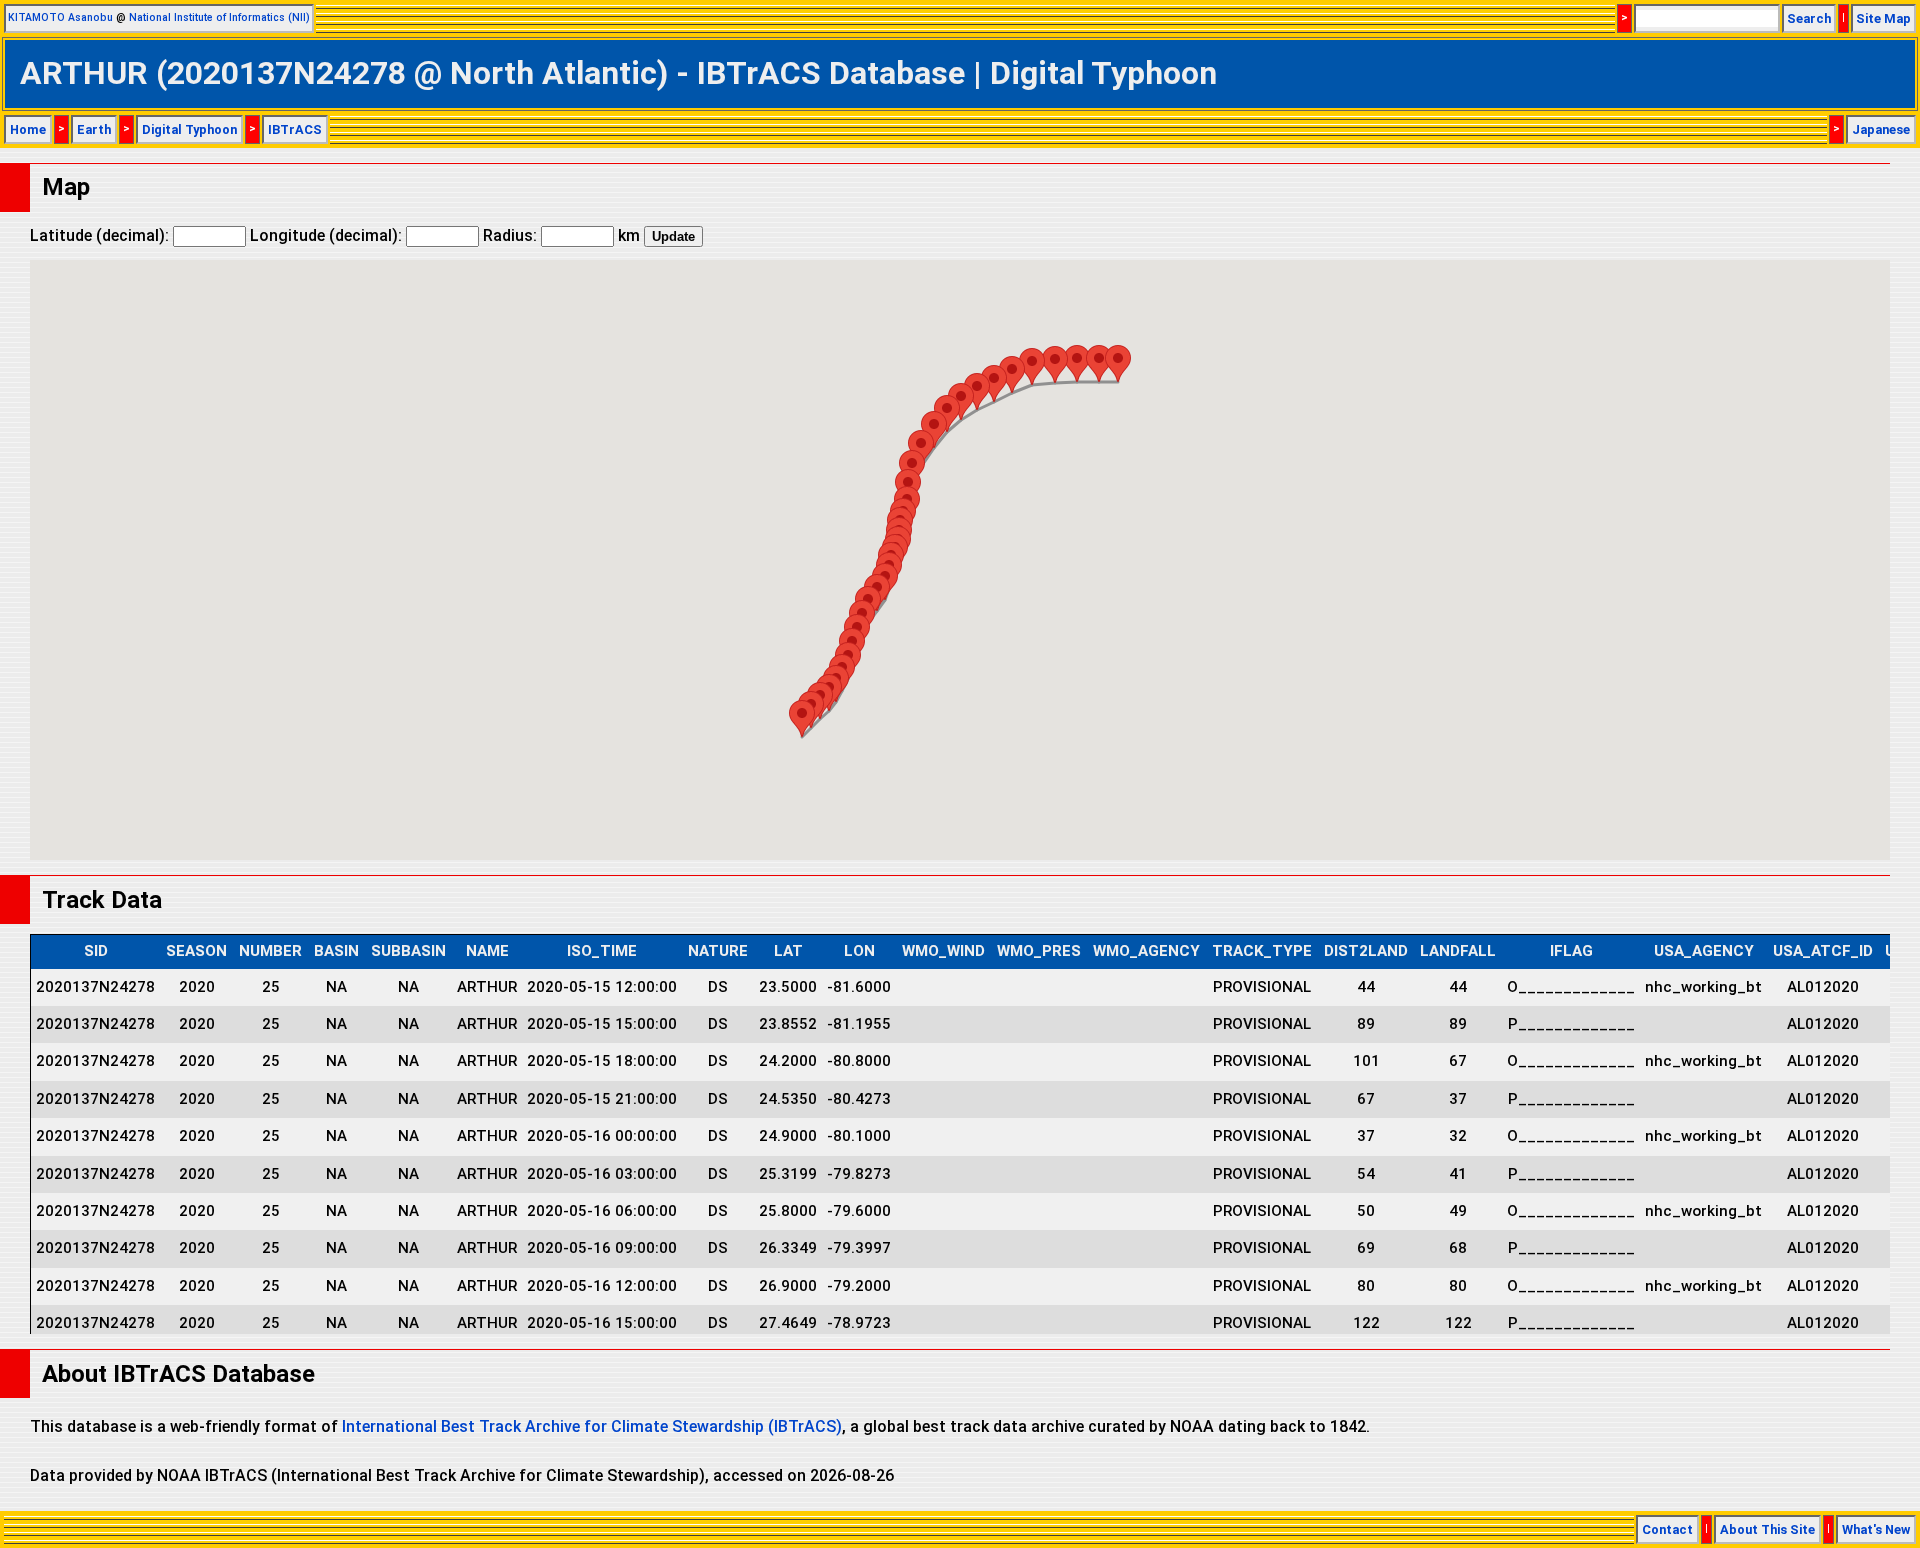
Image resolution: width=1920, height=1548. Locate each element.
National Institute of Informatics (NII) (219, 17)
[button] (802, 718)
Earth (94, 129)
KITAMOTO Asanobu (60, 17)
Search (1809, 18)
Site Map (1883, 18)
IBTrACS (295, 129)
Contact (1667, 1529)
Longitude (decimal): (328, 235)
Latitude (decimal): (101, 235)
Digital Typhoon (189, 129)
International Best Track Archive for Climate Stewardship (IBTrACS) (592, 1426)
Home (28, 129)
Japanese (1881, 129)
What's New (1876, 1529)
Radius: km (561, 235)
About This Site (1767, 1529)
